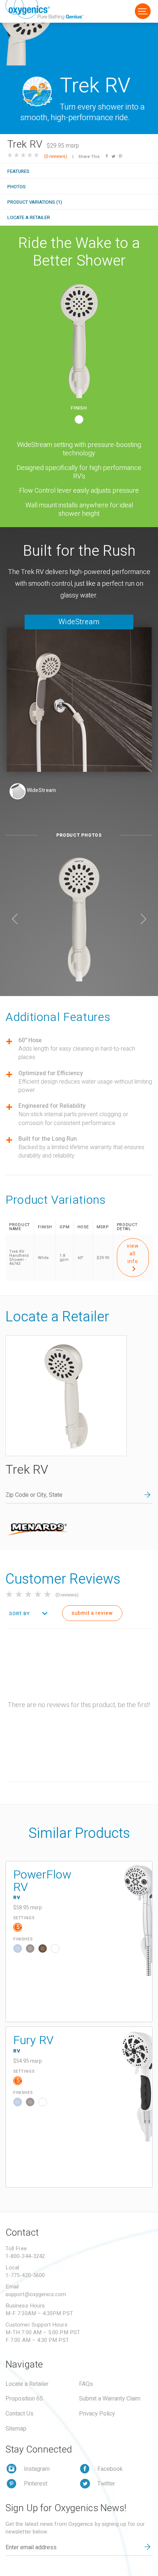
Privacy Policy (97, 2414)
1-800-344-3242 (25, 2256)
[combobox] (28, 1614)
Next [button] (143, 919)
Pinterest (36, 2484)
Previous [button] (15, 919)
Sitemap (16, 2429)
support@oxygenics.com (36, 2294)
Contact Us (19, 2414)
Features (18, 171)
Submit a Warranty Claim (110, 2399)
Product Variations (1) (35, 202)
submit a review (92, 1613)
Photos (17, 187)
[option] (79, 919)
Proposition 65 (24, 2399)
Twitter (106, 2484)
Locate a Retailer (29, 217)
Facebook (110, 2469)
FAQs (86, 2384)
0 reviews (55, 156)
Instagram (37, 2469)
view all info (133, 1254)
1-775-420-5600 (25, 2275)
